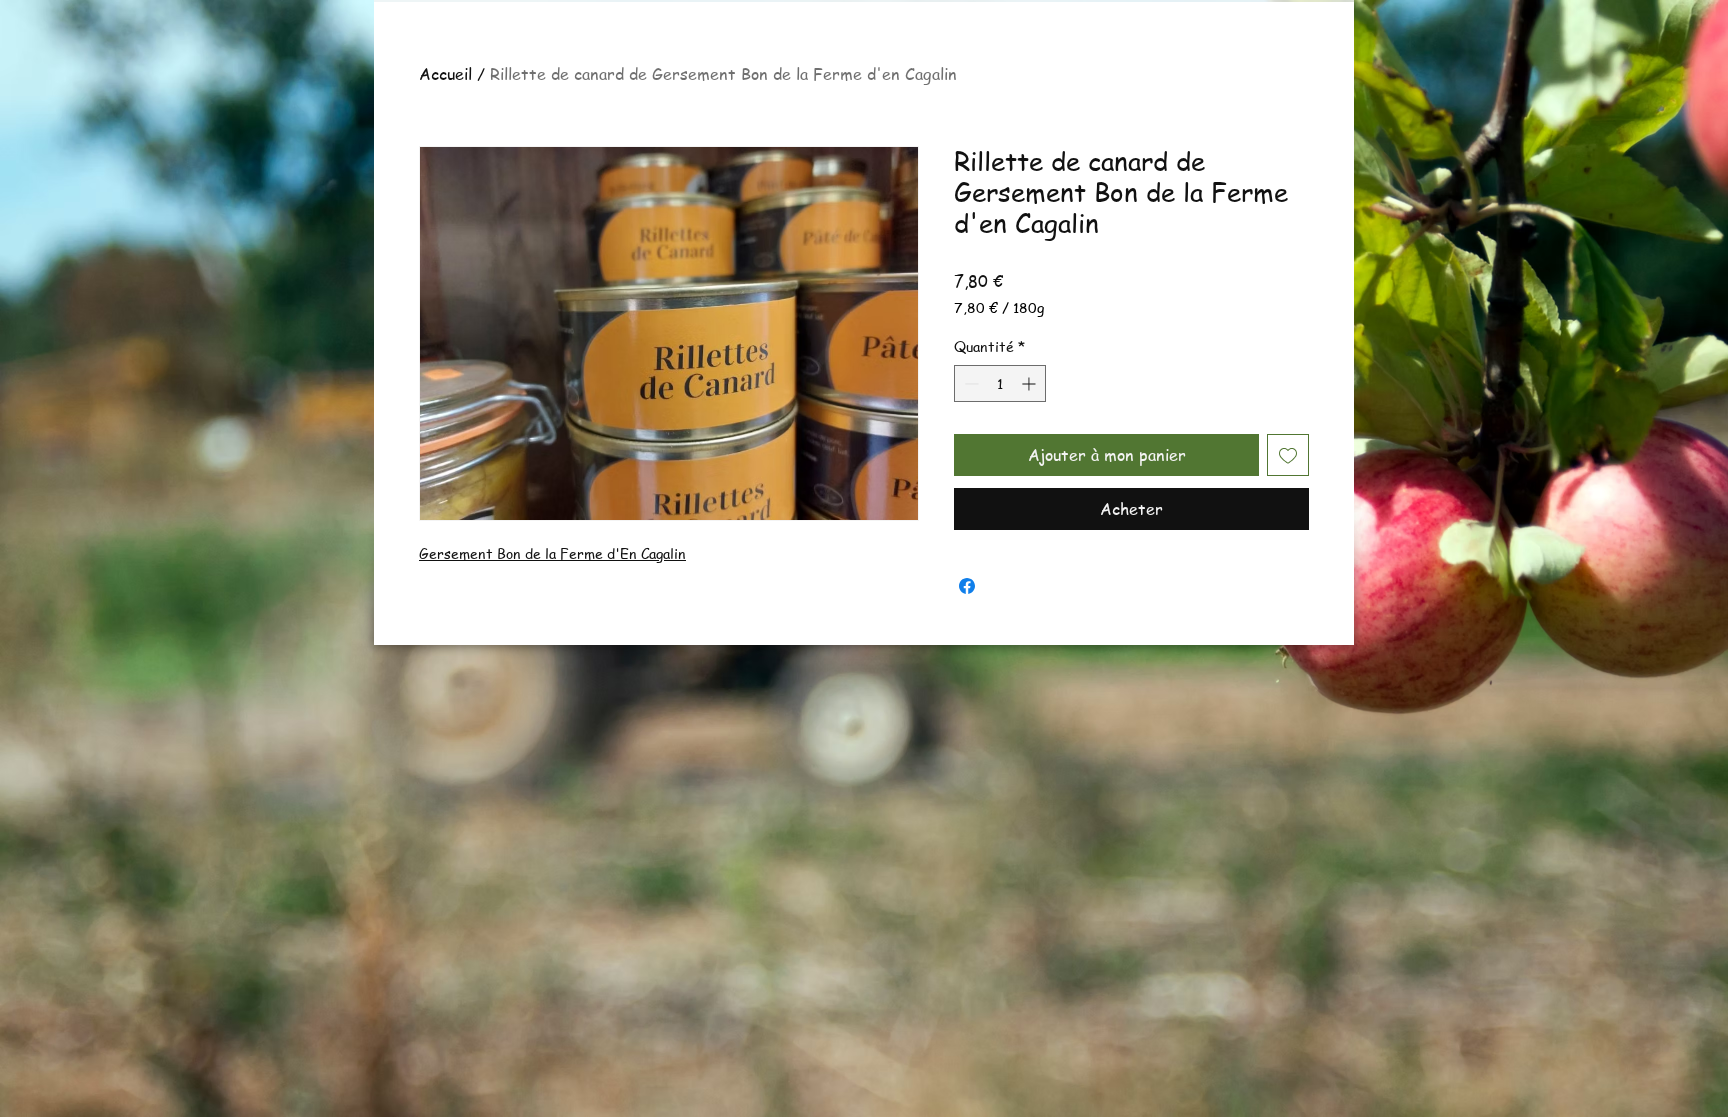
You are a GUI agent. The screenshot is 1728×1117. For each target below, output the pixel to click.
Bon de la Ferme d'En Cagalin (591, 553)
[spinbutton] (1000, 383)
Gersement (458, 553)
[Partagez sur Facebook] (967, 586)
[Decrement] (969, 383)
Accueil (445, 74)
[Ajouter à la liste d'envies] (1288, 455)
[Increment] (1030, 383)
